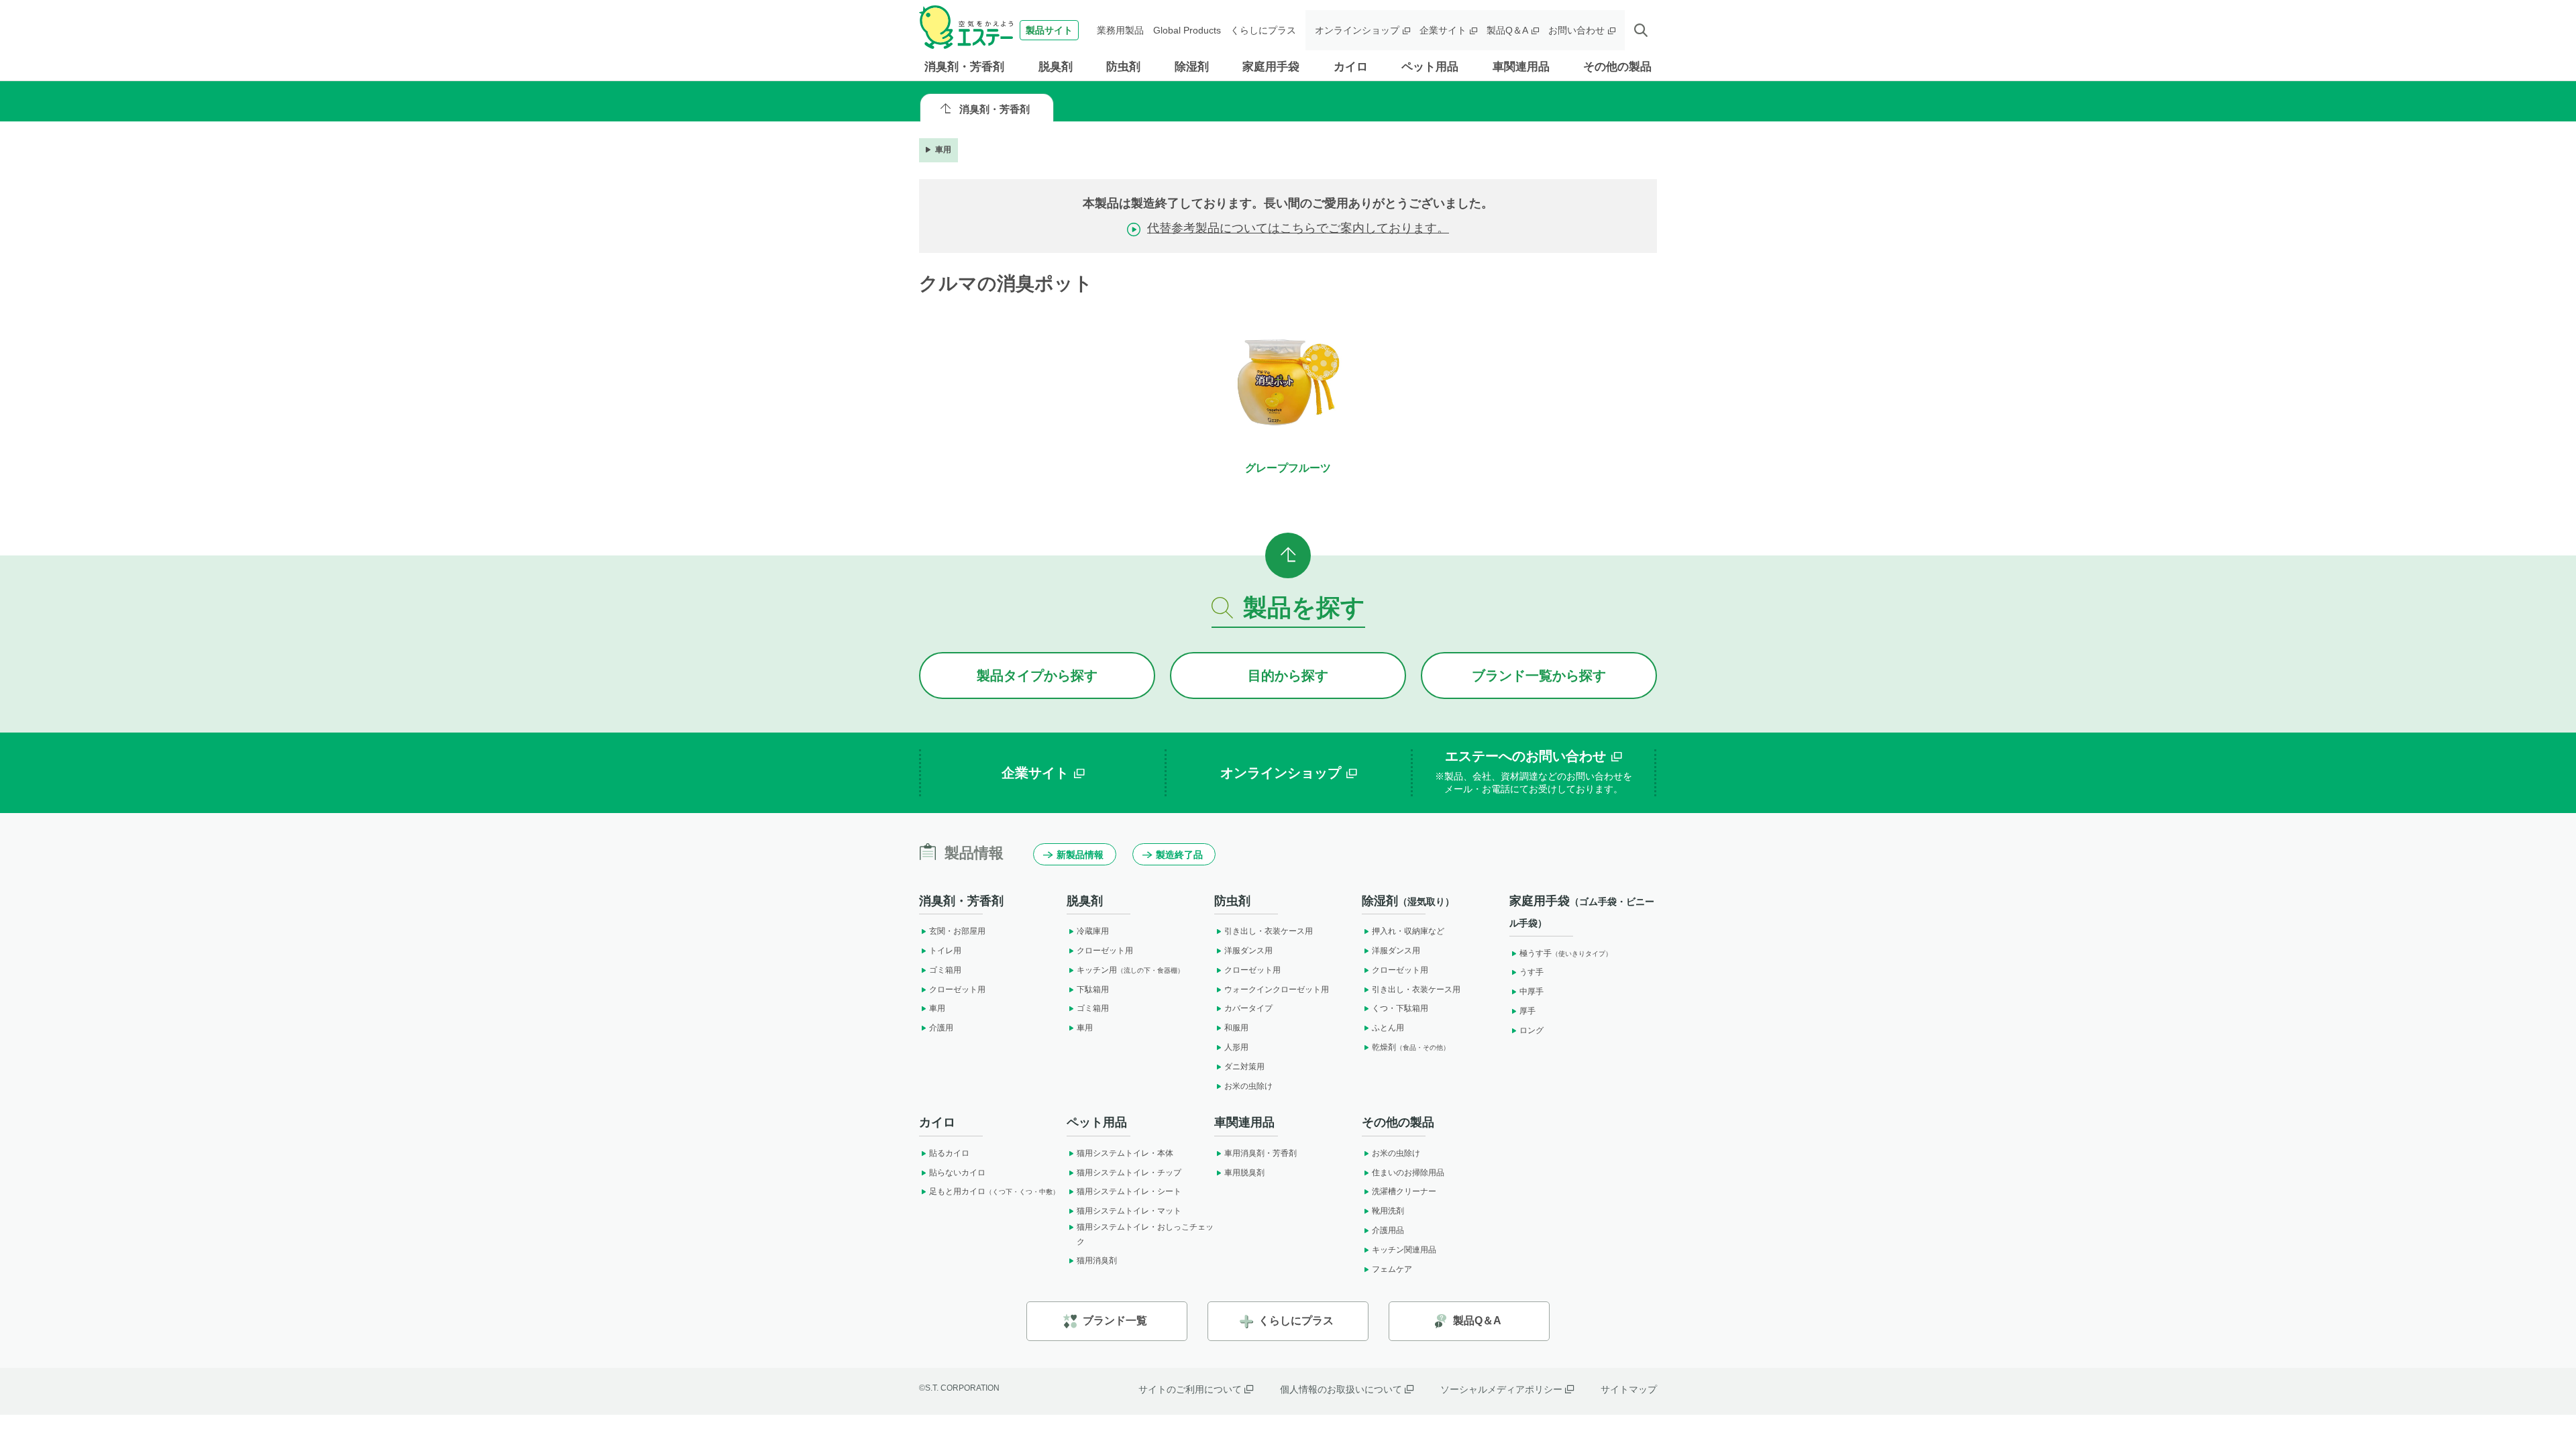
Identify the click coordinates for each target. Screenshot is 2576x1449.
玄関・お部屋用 (957, 931)
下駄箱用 (1093, 989)
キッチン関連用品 (1404, 1250)
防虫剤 (1123, 67)
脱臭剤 (1056, 67)
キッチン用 (1130, 970)
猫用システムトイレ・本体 (1125, 1153)
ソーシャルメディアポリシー (1501, 1389)
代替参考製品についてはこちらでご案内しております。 (1298, 228)
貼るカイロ (949, 1153)
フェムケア (1392, 1269)
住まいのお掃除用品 (1408, 1173)
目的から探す (1288, 676)
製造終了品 (1179, 855)
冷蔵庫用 (1093, 931)
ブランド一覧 (1115, 1321)
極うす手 (1566, 953)
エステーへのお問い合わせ (1534, 772)
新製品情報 (1080, 855)
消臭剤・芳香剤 (964, 67)
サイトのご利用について (1190, 1389)
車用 (943, 150)
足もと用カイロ (994, 1191)
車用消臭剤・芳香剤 (1260, 1153)
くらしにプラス (1263, 30)
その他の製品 (1617, 67)
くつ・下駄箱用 (1400, 1008)
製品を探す (1304, 607)
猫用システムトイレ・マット (1129, 1211)
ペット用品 (1430, 67)
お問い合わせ (1576, 30)
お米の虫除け (1248, 1086)
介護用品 (1388, 1230)
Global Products (1187, 30)
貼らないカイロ (957, 1173)
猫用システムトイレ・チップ (1129, 1173)
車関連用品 (1521, 67)
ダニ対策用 (1244, 1067)
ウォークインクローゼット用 (1277, 989)
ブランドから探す (1539, 676)
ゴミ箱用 (945, 970)
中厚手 (1532, 991)
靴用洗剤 (1388, 1211)
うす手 (1532, 972)
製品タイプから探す (1037, 676)
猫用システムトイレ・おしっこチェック (1145, 1234)
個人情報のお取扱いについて (1341, 1389)
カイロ (1351, 67)
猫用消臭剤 (1097, 1260)
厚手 (1527, 1011)
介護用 (941, 1028)
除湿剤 (1192, 67)
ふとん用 (1388, 1028)
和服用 (1236, 1028)
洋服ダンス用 (1248, 951)
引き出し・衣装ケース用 (1269, 931)
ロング (1532, 1030)
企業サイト (1443, 30)
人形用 (1236, 1047)
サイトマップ (1629, 1389)
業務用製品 (1120, 30)
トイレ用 (945, 951)
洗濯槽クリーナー (1404, 1191)
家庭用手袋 (1271, 67)
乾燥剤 (1411, 1047)
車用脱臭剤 (1244, 1173)
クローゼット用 (957, 989)
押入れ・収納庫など (1408, 931)
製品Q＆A (1507, 30)
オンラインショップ (1357, 30)
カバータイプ (1248, 1008)
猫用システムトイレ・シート (1129, 1191)
